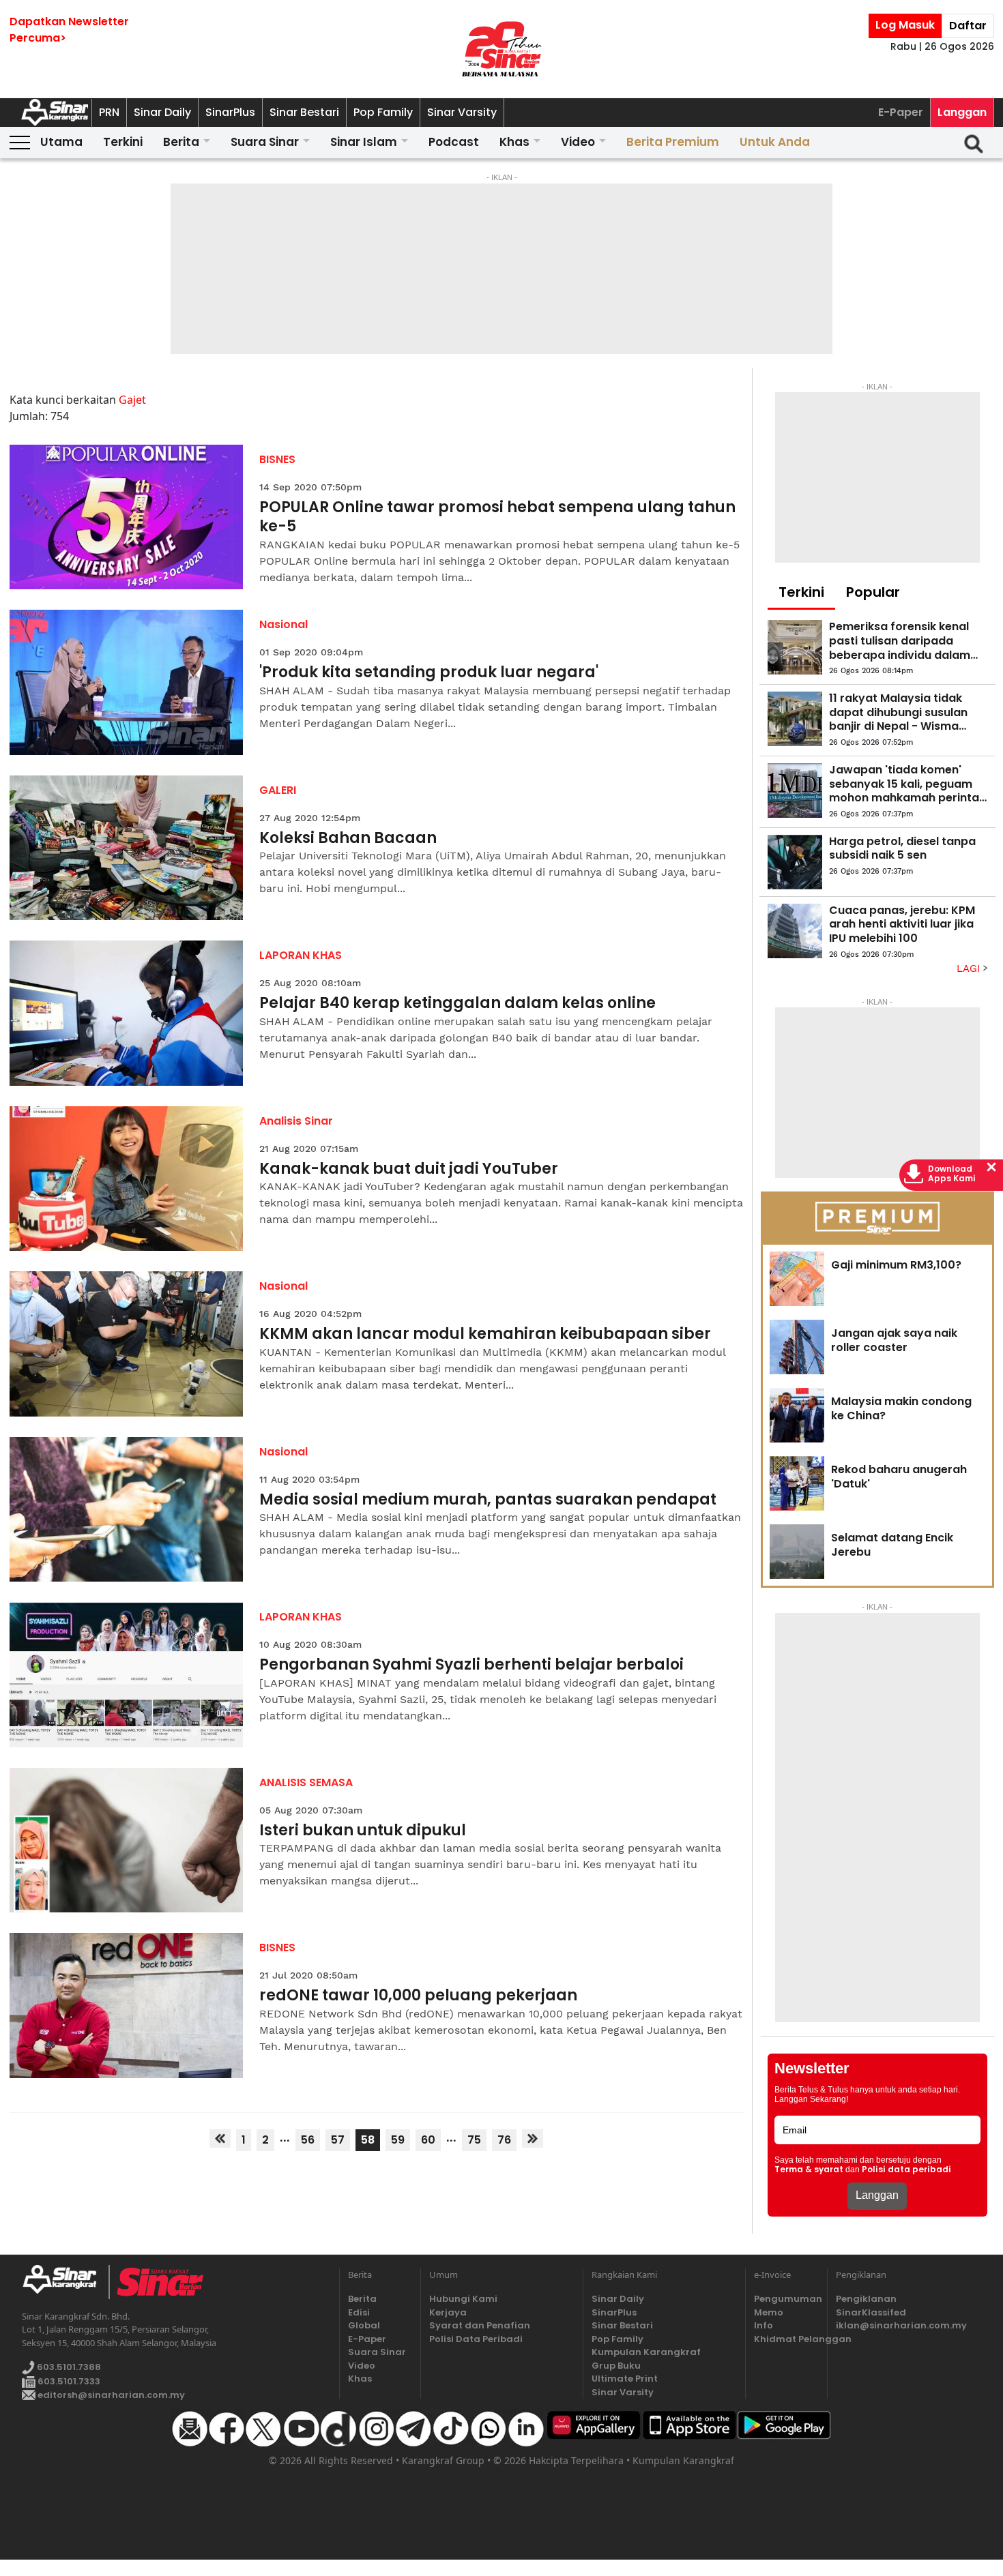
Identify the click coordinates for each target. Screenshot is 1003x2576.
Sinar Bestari (304, 112)
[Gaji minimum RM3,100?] (797, 1279)
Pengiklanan (866, 2299)
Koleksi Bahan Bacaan (348, 839)
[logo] (65, 2282)
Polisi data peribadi (906, 2170)
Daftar (968, 26)
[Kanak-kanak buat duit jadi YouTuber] (127, 1179)
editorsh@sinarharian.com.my (110, 2395)
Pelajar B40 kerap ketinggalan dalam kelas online (457, 1004)
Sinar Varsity (462, 112)
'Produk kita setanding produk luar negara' (429, 673)
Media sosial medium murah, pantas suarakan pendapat (488, 1500)
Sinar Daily (162, 112)
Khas (514, 142)
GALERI (278, 790)
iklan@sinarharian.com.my (901, 2325)
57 (338, 2140)
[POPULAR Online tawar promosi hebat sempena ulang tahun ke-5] (127, 517)
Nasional (284, 624)
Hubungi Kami (463, 2299)
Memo (769, 2312)
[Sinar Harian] (501, 49)
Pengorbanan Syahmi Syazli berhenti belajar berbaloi (471, 1665)
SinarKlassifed (871, 2312)
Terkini (123, 142)
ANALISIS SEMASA (306, 1782)
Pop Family (383, 112)
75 (474, 2140)
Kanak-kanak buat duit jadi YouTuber (409, 1169)
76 (504, 2140)
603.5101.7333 (68, 2381)
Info (764, 2325)
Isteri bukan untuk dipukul (363, 1831)
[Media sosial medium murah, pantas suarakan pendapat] (127, 1510)
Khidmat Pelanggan (786, 2339)
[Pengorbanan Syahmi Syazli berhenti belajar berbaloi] (127, 1675)
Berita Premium (673, 142)
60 (428, 2140)
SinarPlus (230, 112)
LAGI (970, 968)
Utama (61, 142)
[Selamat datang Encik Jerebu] (797, 1552)
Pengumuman (786, 2299)
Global (364, 2325)
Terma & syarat (809, 2170)
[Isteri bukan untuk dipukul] (127, 1840)
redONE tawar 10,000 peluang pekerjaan (418, 1996)
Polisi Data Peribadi (476, 2339)
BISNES (277, 459)
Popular (873, 592)
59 (398, 2140)
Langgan (962, 112)
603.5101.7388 (68, 2367)
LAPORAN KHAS (301, 955)
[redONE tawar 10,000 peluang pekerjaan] (127, 2005)
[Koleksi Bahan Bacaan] (127, 848)
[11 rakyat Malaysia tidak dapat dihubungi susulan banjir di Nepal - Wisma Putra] (795, 719)
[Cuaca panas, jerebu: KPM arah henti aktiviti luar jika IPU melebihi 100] (795, 931)
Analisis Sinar (296, 1121)
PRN (109, 112)
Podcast (454, 142)
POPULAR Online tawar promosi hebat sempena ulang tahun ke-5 (497, 517)
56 (308, 2140)
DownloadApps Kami (952, 1174)
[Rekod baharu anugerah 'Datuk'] (797, 1483)
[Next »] (533, 2138)
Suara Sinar (265, 142)
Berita (181, 142)
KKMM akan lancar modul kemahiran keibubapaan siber (485, 1334)
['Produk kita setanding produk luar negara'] (127, 682)
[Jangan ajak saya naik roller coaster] (797, 1347)
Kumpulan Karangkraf (646, 2352)
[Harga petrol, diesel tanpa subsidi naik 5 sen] (795, 862)
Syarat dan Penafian (480, 2325)
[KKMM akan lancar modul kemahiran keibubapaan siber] (127, 1344)
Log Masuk (905, 25)
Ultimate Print (625, 2379)
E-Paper (901, 112)
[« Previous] (220, 2138)
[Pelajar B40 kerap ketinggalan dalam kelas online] (127, 1013)
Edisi (359, 2312)
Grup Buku (616, 2366)
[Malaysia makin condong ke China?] (797, 1415)
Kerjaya (448, 2312)
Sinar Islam (364, 142)
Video (578, 142)
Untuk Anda (775, 142)
